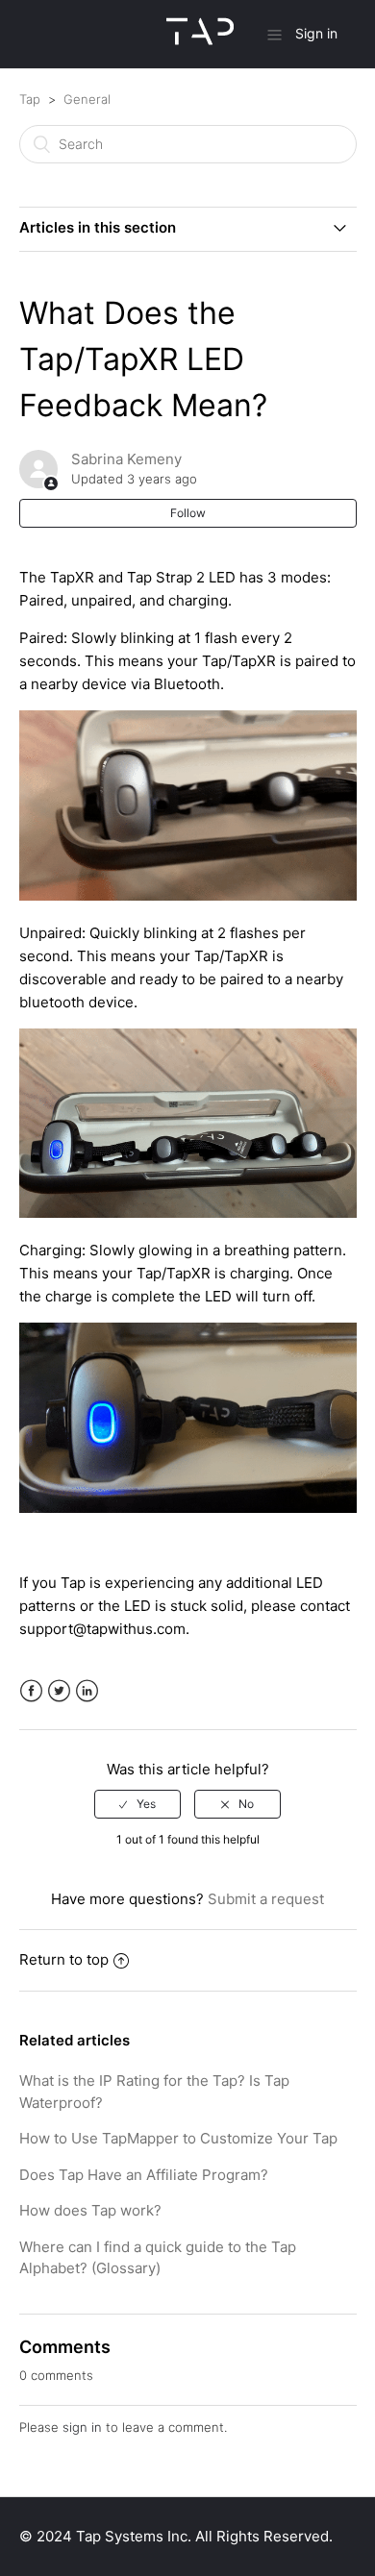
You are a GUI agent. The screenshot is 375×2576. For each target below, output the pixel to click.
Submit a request (266, 1899)
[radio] (137, 1804)
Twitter (59, 1691)
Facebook (31, 1691)
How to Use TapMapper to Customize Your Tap (178, 2138)
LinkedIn (87, 1691)
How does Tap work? (90, 2210)
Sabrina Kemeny (126, 459)
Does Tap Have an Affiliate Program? (144, 2175)
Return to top (64, 1959)
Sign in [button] (316, 33)
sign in (82, 2427)
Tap (30, 99)
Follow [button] (188, 513)
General (87, 99)
